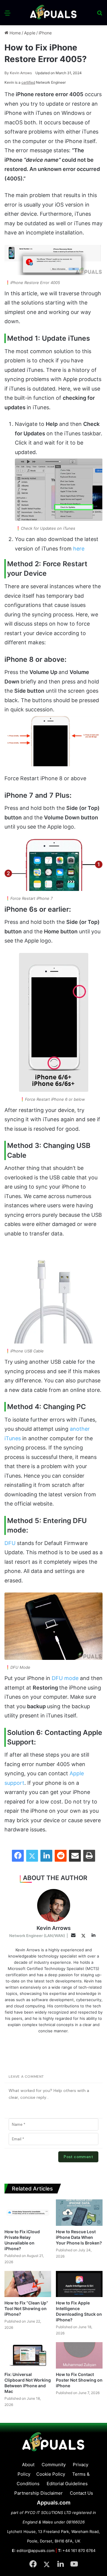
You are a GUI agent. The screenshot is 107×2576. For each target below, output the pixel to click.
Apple (30, 33)
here (79, 549)
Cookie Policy (51, 2474)
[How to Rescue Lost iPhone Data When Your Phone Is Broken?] (79, 2213)
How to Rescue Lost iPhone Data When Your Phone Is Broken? (79, 2237)
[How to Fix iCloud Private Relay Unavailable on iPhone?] (28, 2213)
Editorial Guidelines (67, 2484)
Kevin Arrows (18, 73)
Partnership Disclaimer (38, 2493)
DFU (10, 1543)
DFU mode (65, 1678)
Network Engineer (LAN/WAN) (37, 1936)
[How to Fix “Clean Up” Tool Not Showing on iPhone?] (28, 2284)
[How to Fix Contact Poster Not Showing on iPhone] (79, 2355)
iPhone (45, 33)
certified (28, 82)
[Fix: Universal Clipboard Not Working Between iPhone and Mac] (28, 2355)
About (28, 2465)
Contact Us (81, 2493)
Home (15, 33)
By (7, 73)
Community (54, 2465)
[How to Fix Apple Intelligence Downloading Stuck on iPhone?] (79, 2284)
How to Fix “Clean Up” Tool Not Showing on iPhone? (26, 2308)
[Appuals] (53, 13)
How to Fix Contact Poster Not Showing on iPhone (79, 2380)
